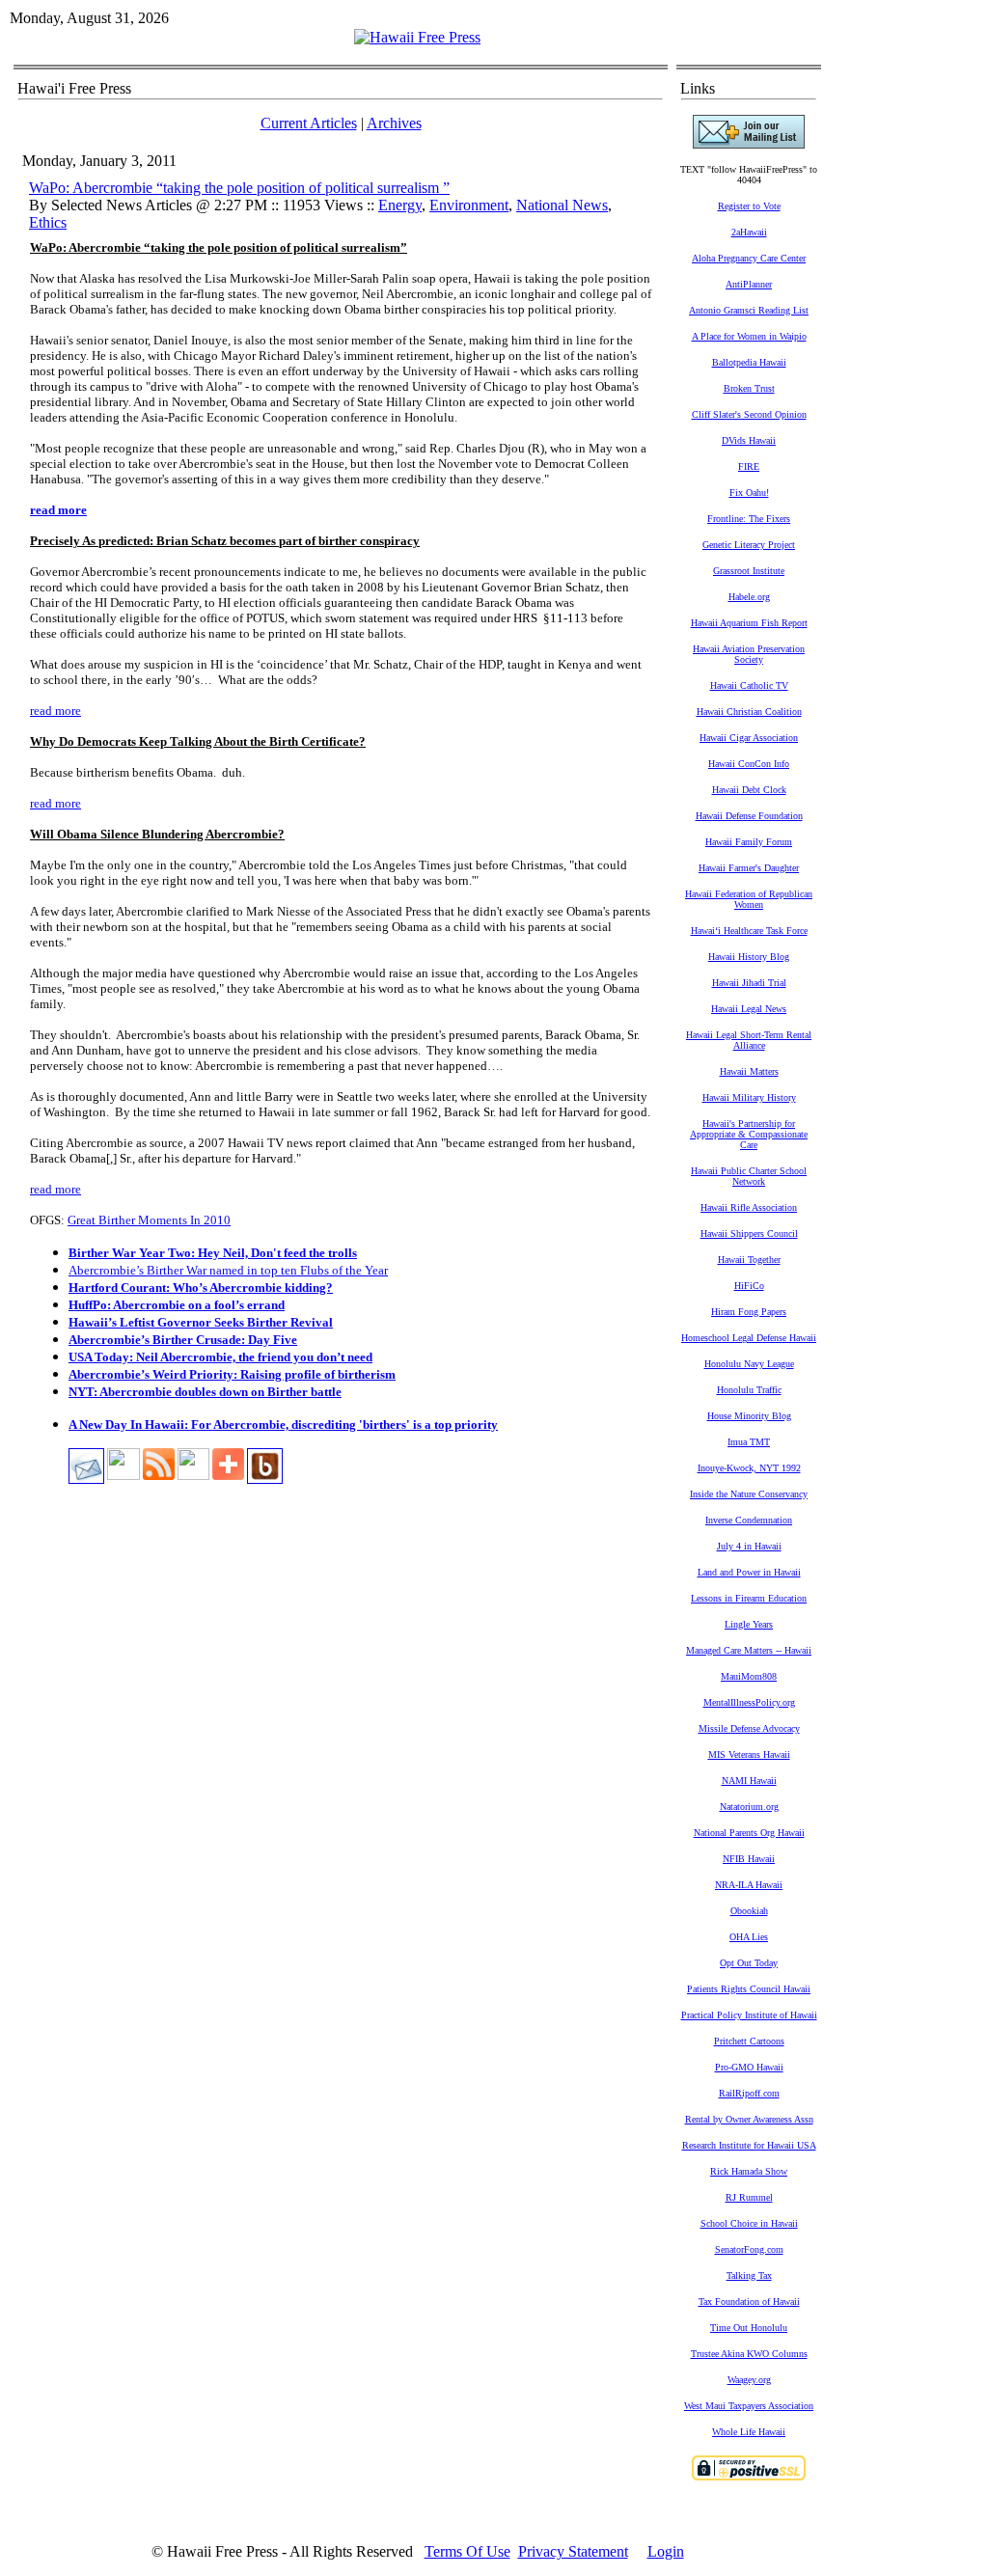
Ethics (48, 222)
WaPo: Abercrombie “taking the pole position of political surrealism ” (239, 188)
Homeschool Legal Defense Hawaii (749, 1338)
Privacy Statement (573, 2551)
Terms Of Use (467, 2551)
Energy (400, 205)
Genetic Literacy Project (749, 545)
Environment (469, 205)
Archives (394, 123)
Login (666, 2551)
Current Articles (309, 123)
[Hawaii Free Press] (417, 37)
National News (562, 205)
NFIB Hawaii (749, 1859)
